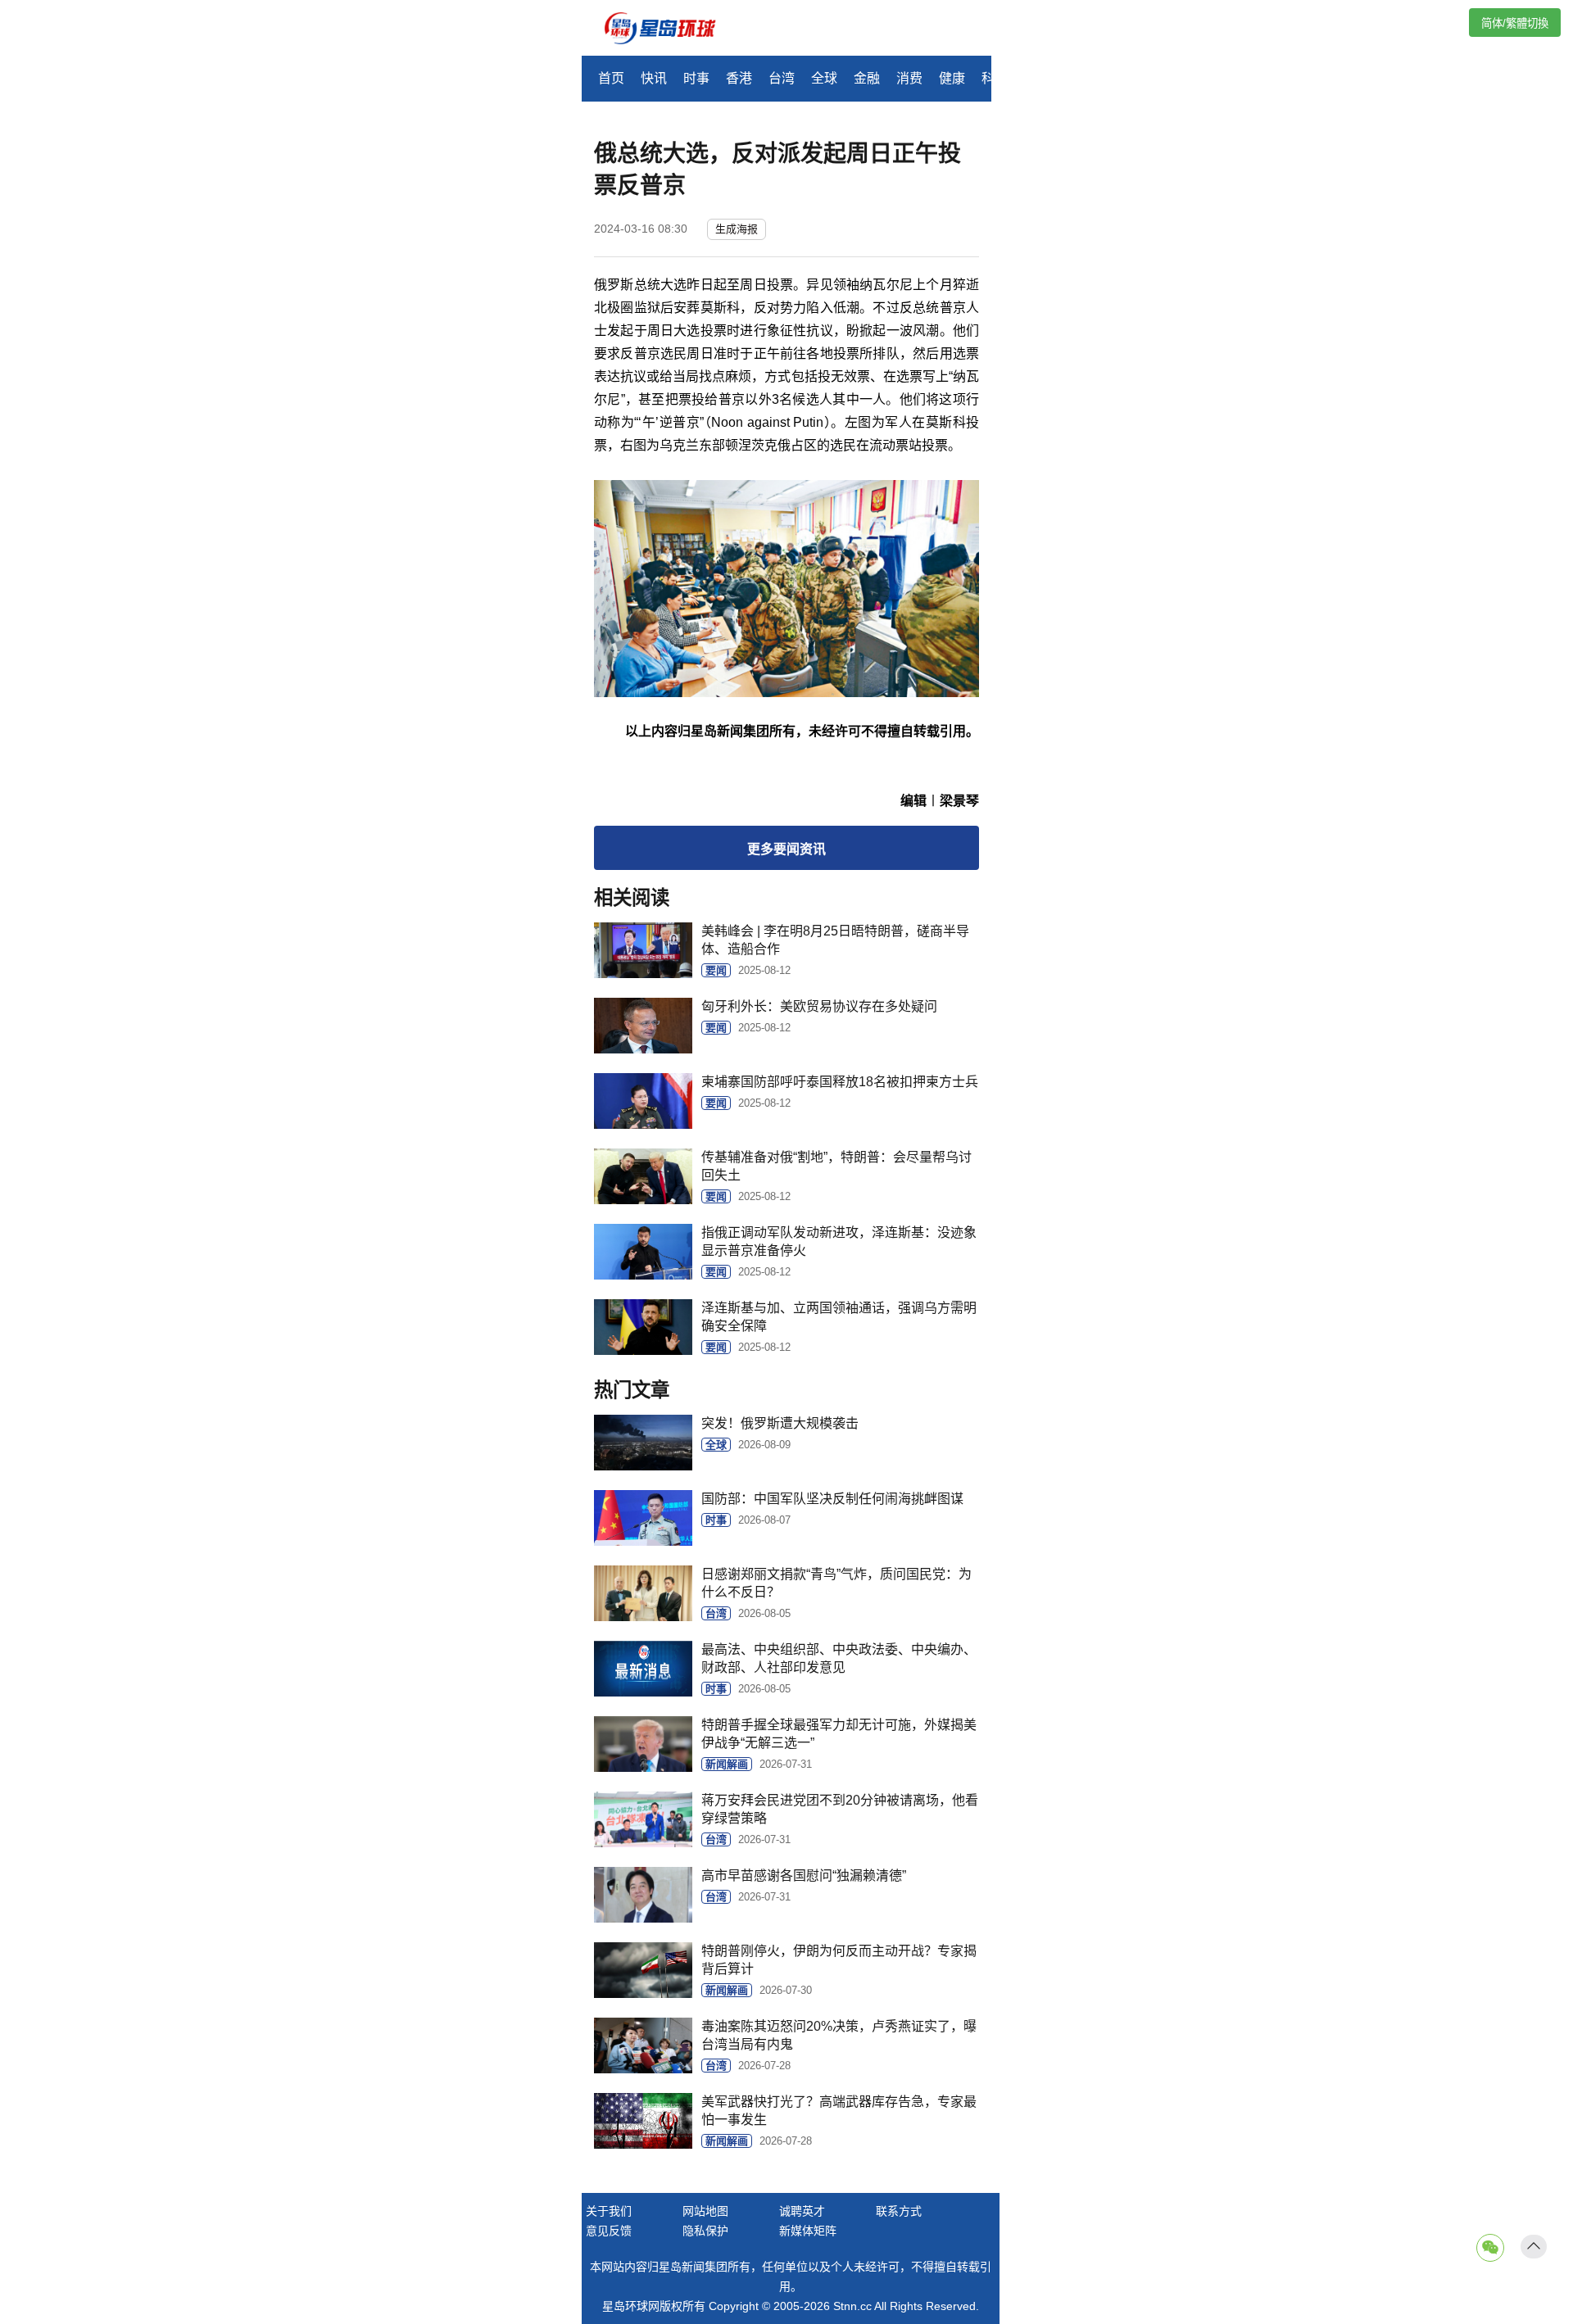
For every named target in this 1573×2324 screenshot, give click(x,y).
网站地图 (705, 2211)
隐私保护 (705, 2231)
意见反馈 (609, 2231)
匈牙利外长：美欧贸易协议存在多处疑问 (819, 1006)
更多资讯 (786, 849)
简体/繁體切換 (1515, 23)
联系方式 (899, 2211)
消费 (909, 78)
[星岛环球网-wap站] (670, 30)
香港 (739, 78)
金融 (867, 78)
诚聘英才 (802, 2211)
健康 (952, 78)
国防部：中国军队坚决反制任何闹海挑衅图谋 (832, 1499)
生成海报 (737, 229)
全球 (824, 78)
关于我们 (609, 2211)
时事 (696, 78)
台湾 (782, 78)
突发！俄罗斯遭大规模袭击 (780, 1423)
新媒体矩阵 (808, 2231)
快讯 (654, 78)
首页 (611, 78)
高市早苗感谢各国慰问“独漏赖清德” (804, 1876)
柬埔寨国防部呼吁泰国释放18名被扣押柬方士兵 (840, 1082)
